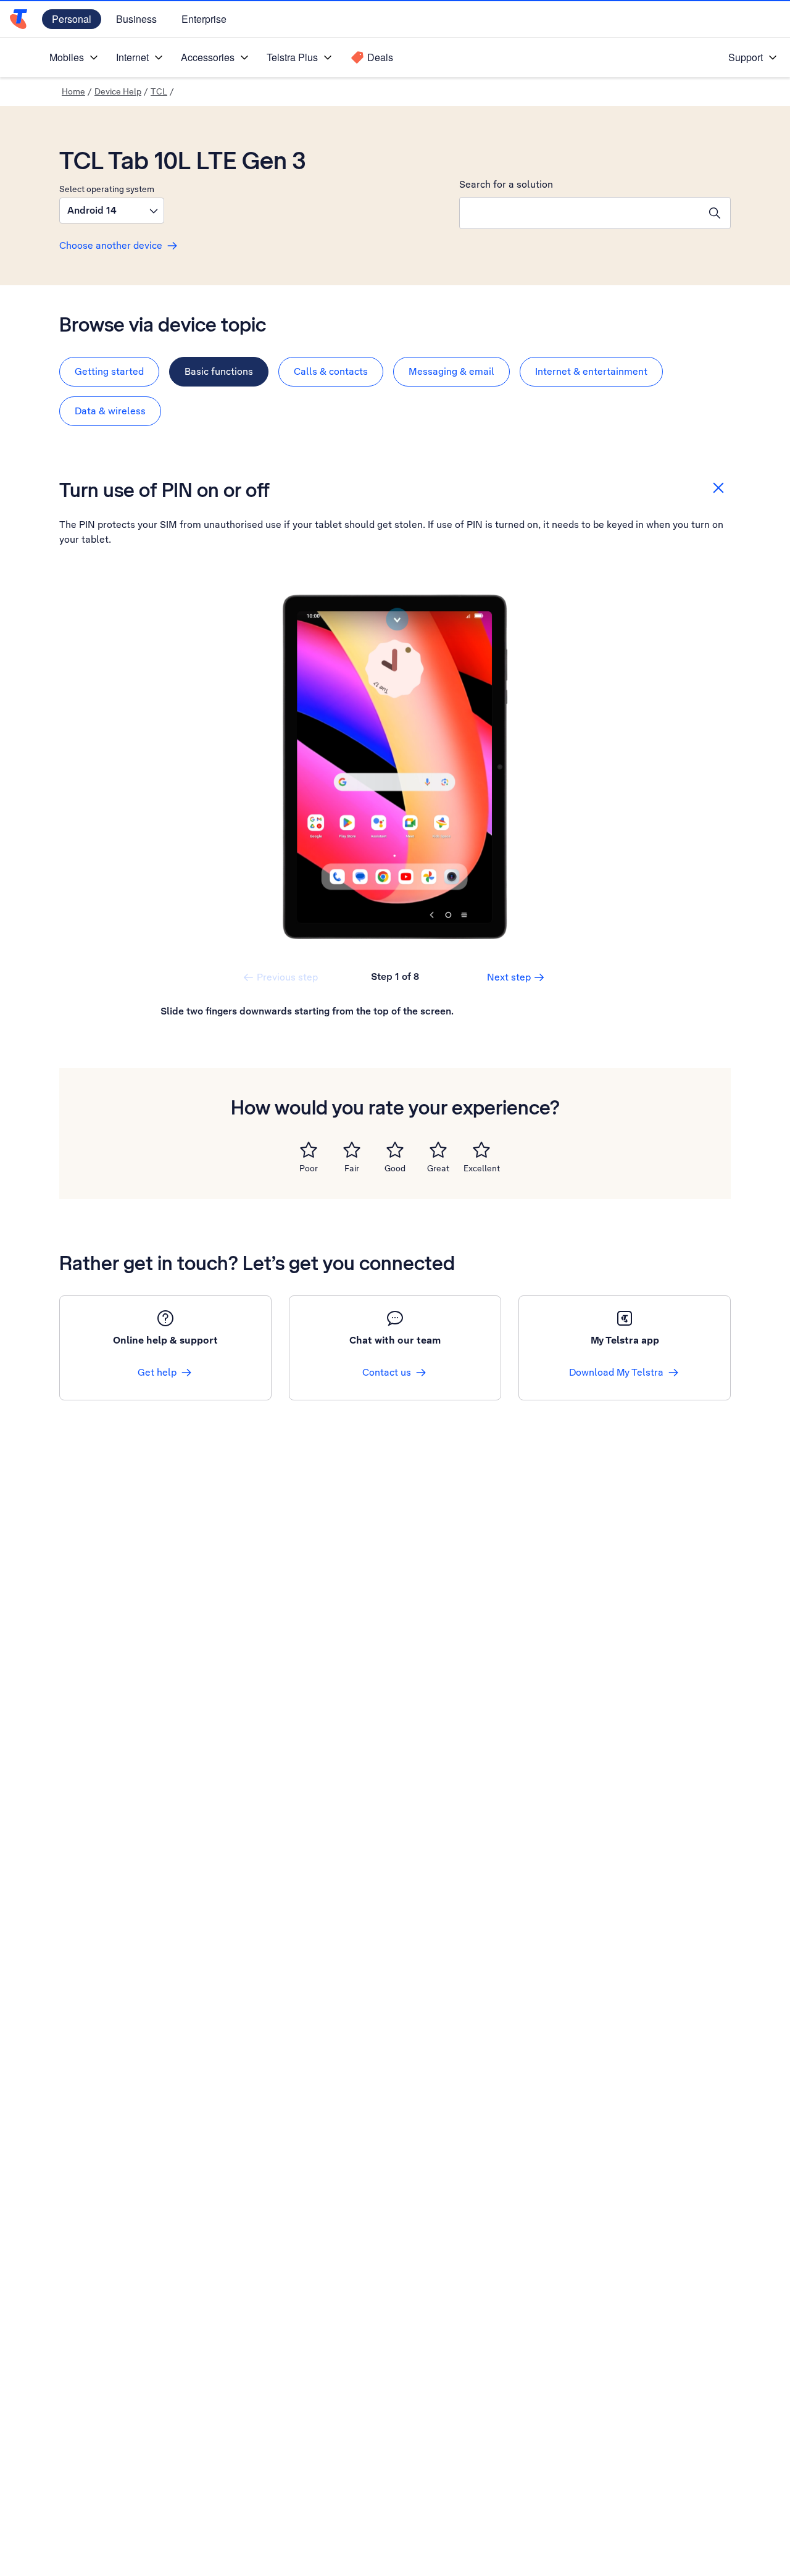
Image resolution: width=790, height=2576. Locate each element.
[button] (112, 211)
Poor (309, 1168)
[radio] (309, 1150)
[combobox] (580, 213)
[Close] (718, 488)
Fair (352, 1168)
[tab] (109, 372)
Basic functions (219, 371)
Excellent (482, 1168)
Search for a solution (506, 184)
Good (395, 1168)
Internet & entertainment (591, 371)
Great (438, 1168)
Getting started (109, 371)
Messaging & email (451, 371)
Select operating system (107, 189)
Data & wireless (110, 411)
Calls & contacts (331, 371)
